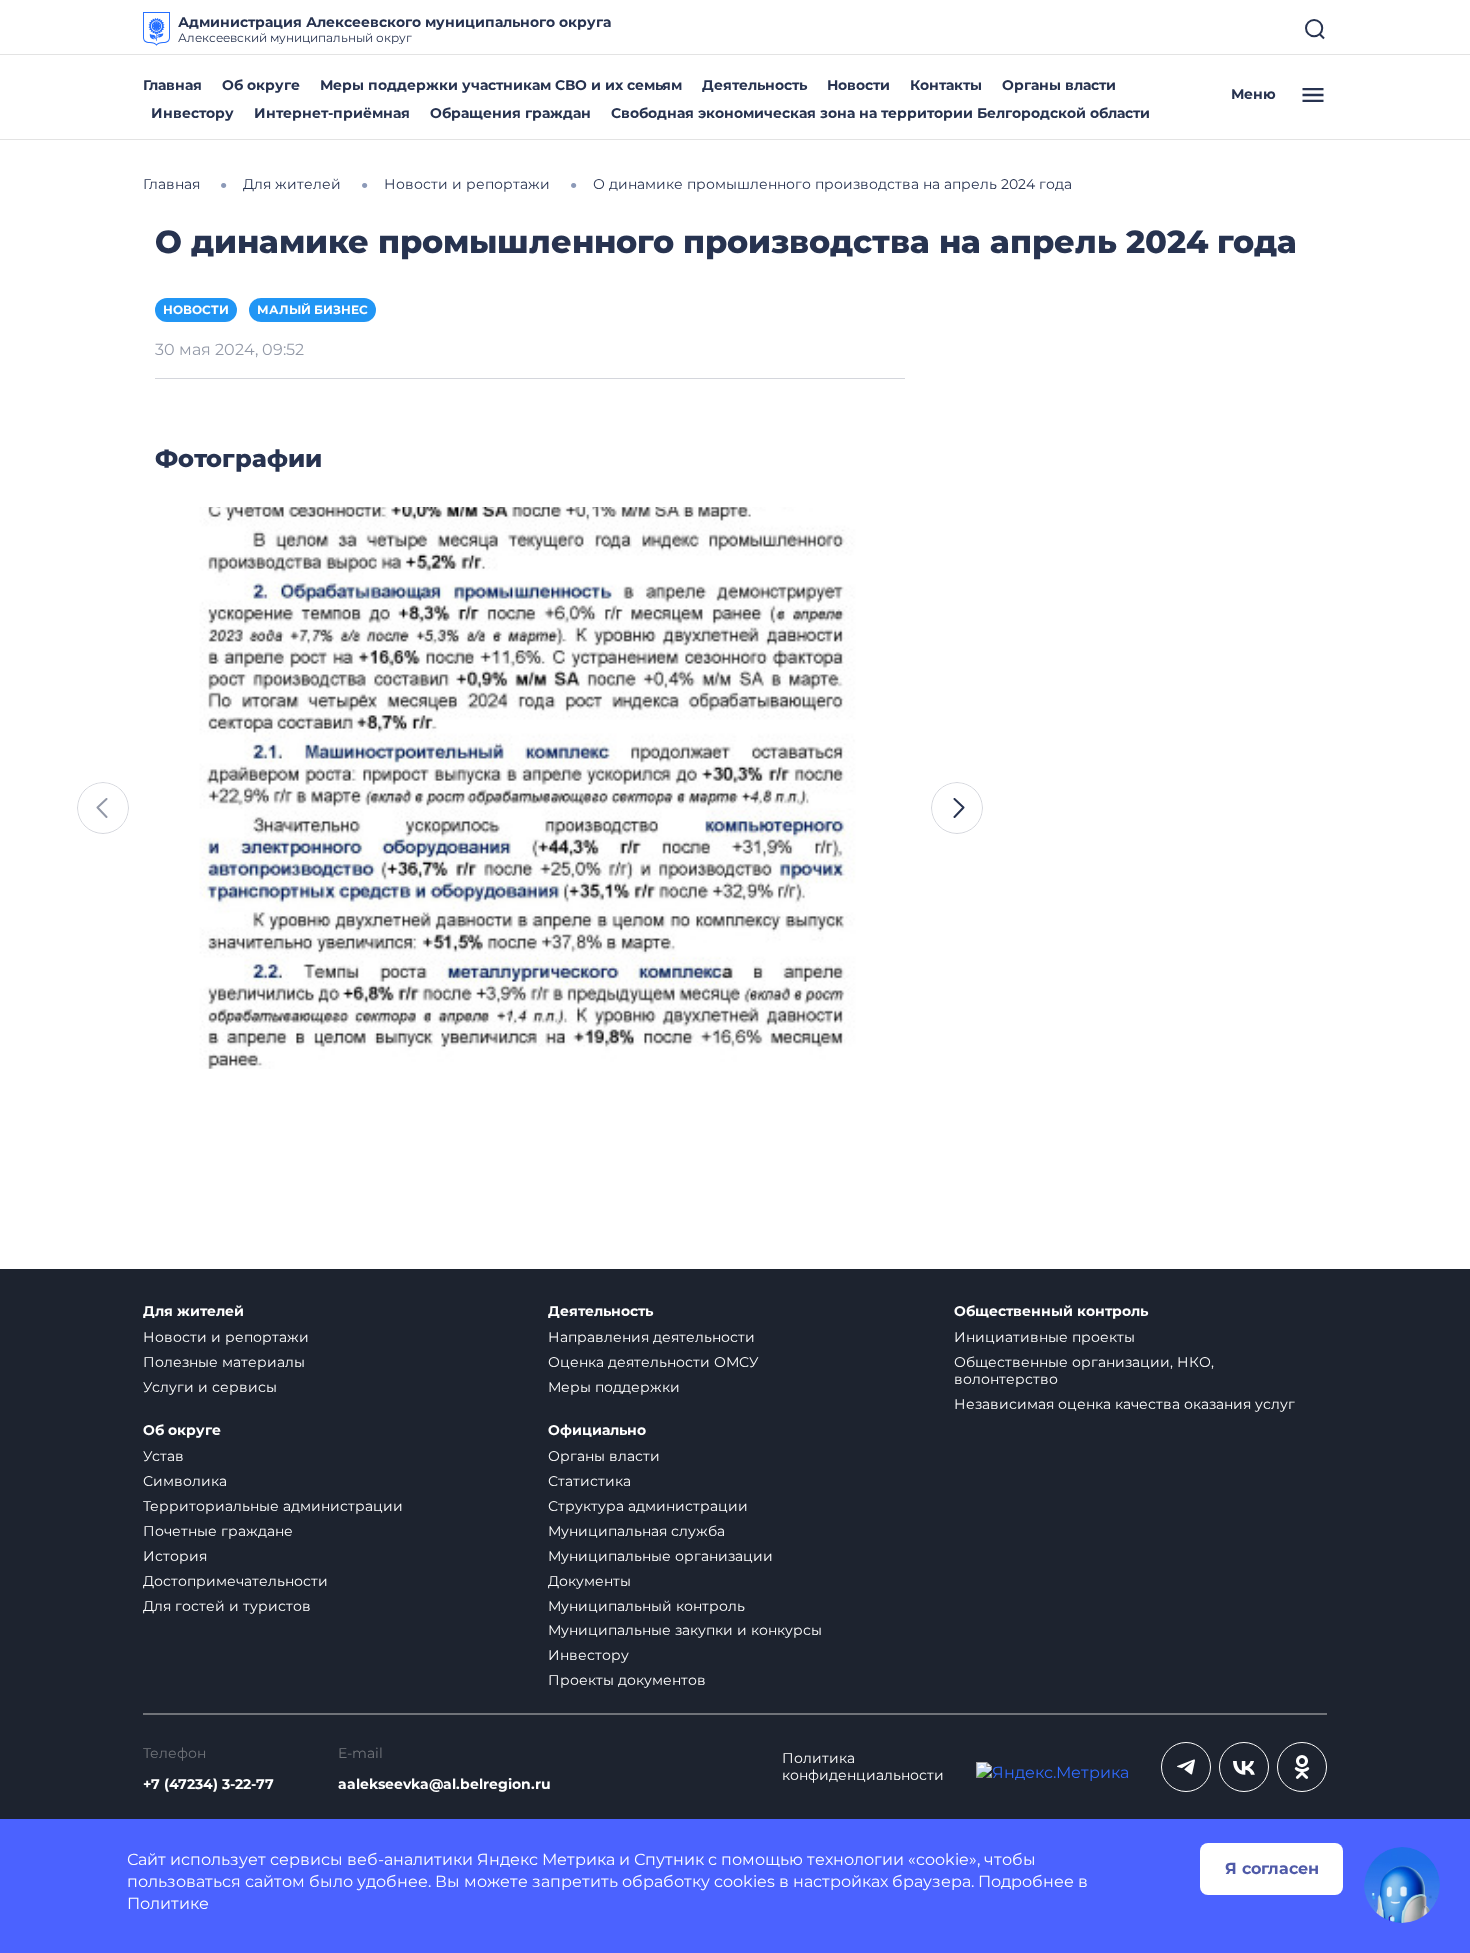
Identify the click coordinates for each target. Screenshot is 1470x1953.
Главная (172, 85)
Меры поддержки (614, 1387)
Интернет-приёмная (332, 113)
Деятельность (754, 85)
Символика (185, 1481)
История (175, 1556)
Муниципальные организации (660, 1556)
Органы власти (1059, 85)
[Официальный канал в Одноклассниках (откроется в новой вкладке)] (1302, 1767)
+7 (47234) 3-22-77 (208, 1784)
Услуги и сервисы (210, 1387)
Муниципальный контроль (646, 1606)
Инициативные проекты (1044, 1337)
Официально (597, 1430)
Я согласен (1272, 1868)
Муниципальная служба (636, 1531)
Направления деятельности (651, 1337)
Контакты (946, 85)
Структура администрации (648, 1506)
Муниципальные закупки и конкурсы (685, 1630)
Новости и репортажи (226, 1337)
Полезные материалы (224, 1362)
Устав (163, 1456)
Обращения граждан (510, 113)
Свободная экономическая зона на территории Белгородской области (880, 113)
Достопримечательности (235, 1581)
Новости (858, 85)
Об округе (261, 85)
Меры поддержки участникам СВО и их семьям (501, 85)
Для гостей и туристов (227, 1606)
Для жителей (193, 1311)
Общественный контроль (1051, 1311)
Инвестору (192, 113)
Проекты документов (627, 1680)
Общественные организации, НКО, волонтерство (1084, 1370)
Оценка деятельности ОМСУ (653, 1362)
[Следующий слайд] (957, 808)
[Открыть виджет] (1402, 1885)
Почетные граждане (218, 1531)
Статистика (589, 1481)
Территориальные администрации (273, 1506)
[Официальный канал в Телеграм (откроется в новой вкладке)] (1186, 1767)
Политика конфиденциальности (863, 1767)
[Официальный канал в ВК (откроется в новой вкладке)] (1244, 1767)
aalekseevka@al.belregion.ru (444, 1784)
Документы (589, 1581)
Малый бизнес (312, 309)
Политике (168, 1903)
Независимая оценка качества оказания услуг (1124, 1404)
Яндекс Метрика (546, 1859)
